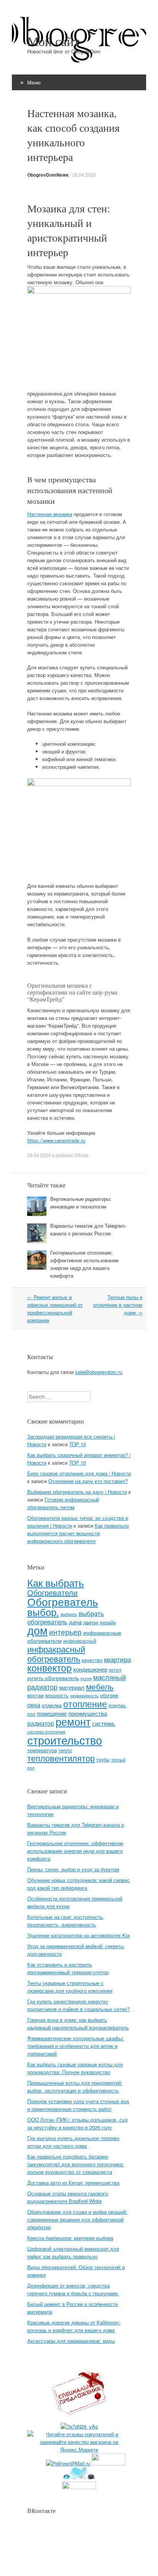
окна (34, 1705)
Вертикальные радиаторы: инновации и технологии (81, 1203)
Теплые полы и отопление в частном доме (118, 1305)
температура (42, 1750)
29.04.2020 (84, 175)
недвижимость (84, 1696)
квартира (117, 1659)
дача (75, 1622)
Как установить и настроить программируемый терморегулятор (68, 1968)
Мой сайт (53, 41)
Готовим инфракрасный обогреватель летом (63, 1503)
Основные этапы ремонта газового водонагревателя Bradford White (67, 2197)
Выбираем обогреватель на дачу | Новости (77, 1492)
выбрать (69, 1614)
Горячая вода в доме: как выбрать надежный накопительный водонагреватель (78, 2024)
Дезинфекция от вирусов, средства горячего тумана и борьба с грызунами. (73, 2289)
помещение (52, 1713)
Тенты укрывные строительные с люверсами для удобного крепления (70, 1987)
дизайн (108, 1622)
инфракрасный (80, 1641)
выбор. (43, 1612)
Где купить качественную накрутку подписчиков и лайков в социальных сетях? (78, 2005)
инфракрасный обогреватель (56, 1653)
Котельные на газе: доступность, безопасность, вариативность (66, 1921)
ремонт (73, 1721)
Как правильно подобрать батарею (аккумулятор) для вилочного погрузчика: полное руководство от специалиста (76, 2164)
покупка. (118, 1705)
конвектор (49, 1668)
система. (104, 1723)
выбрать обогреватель (66, 1617)
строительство (65, 1740)
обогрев (109, 1695)
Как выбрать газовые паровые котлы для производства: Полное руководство (75, 2068)
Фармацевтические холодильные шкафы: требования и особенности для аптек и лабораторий (76, 2046)
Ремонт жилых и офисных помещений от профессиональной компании (55, 1309)
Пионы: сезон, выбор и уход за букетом (73, 1869)
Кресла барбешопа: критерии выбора (70, 2238)
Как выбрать (56, 1582)
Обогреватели (52, 1592)
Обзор (81, 1155)
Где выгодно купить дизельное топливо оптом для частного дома (73, 2142)
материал (72, 1687)
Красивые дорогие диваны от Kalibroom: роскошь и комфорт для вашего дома (74, 2326)
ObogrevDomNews (48, 175)
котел (115, 1670)
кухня (86, 1678)
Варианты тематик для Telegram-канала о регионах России (88, 1229)
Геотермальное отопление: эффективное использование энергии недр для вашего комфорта (84, 1264)
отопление (85, 1704)
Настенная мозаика (50, 514)
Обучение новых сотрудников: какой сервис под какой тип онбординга (78, 1884)
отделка (52, 1705)
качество (92, 1660)
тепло (65, 1750)
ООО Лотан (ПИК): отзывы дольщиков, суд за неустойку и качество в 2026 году (77, 2123)
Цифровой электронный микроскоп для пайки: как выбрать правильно (73, 2252)
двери (91, 1622)
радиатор (41, 1723)
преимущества (88, 1713)
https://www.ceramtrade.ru (56, 1140)
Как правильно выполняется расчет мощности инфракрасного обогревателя (78, 1533)
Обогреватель (63, 1601)
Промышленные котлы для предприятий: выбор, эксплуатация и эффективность (75, 2087)
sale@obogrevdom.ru (99, 1372)
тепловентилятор (61, 1758)
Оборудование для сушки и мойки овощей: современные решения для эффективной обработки (77, 2219)
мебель (100, 1686)
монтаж (35, 1695)
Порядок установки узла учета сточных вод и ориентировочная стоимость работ (78, 2105)
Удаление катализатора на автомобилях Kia (78, 1935)
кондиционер (90, 1669)
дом (37, 1630)
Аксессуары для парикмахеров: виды (71, 2341)
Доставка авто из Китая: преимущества (73, 2183)
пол (31, 1714)
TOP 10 (77, 1444)
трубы (103, 1759)
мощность (57, 1695)
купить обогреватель (53, 1678)
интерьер (65, 1632)
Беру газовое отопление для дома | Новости (79, 1473)
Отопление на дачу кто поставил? (88, 1481)
